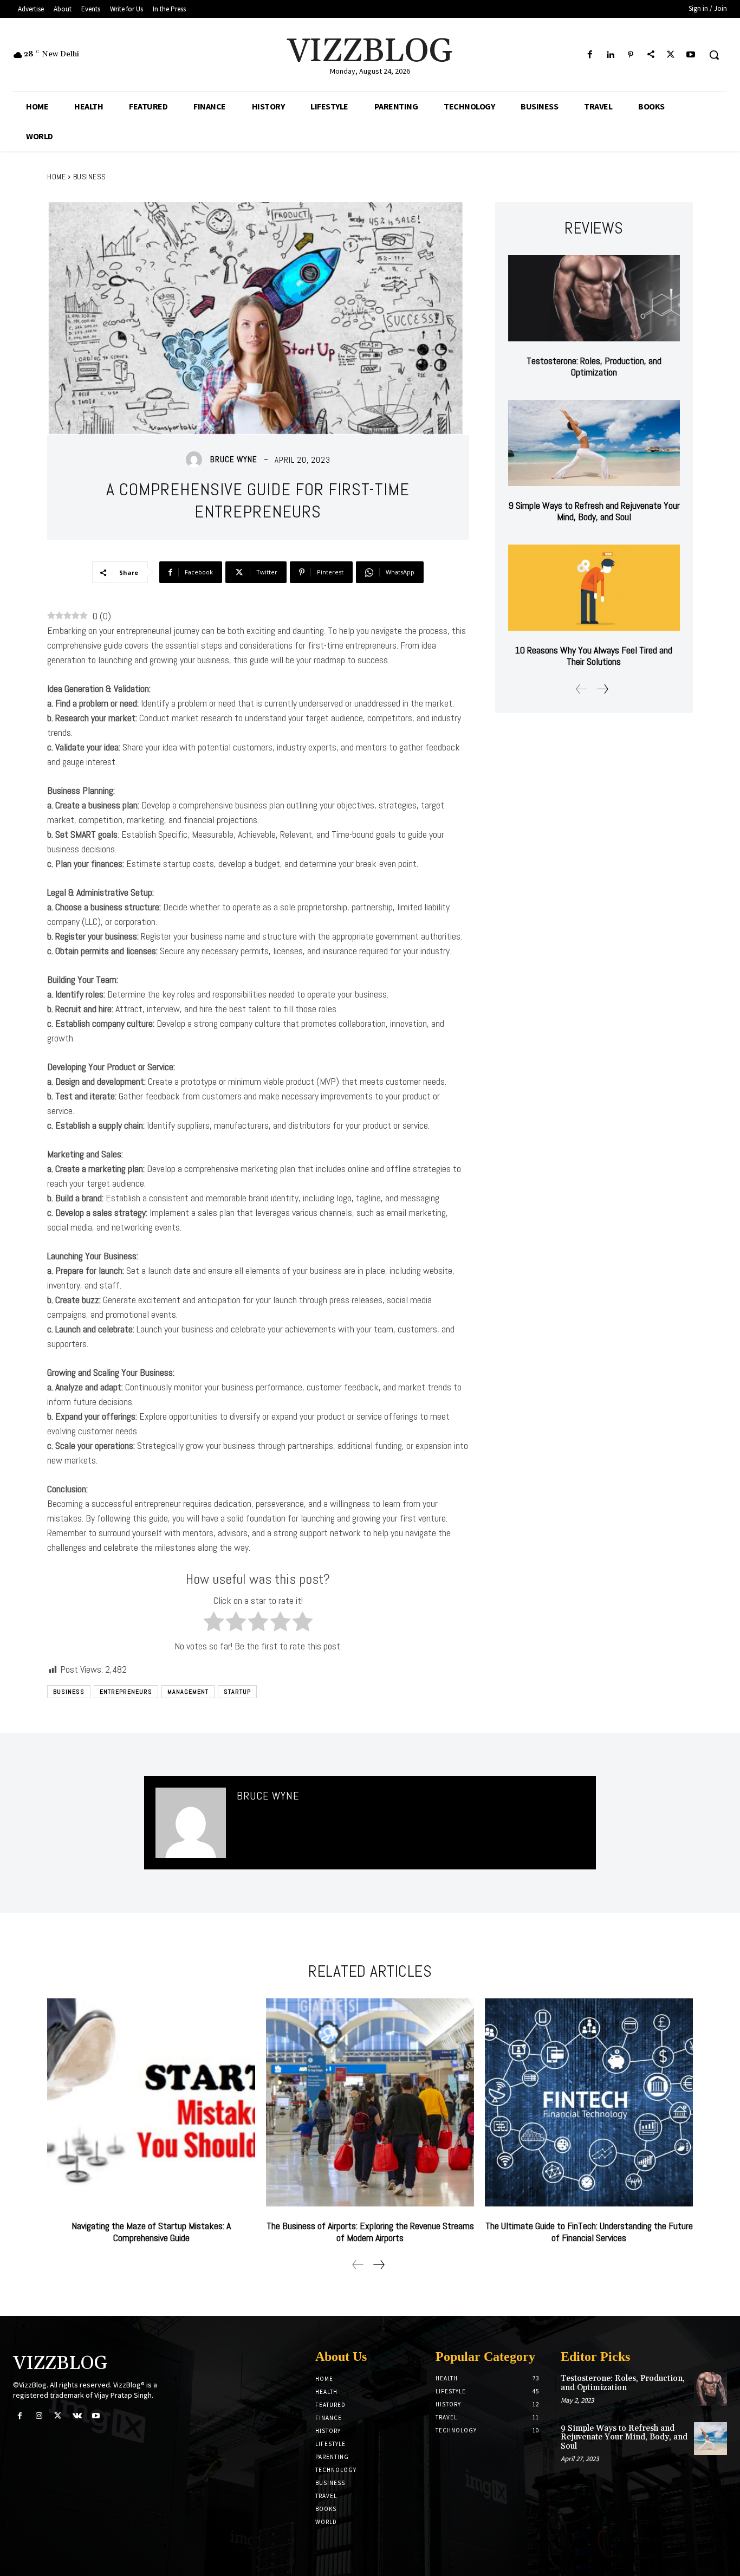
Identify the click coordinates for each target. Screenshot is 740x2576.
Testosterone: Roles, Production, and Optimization (594, 367)
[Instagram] (39, 2416)
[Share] (650, 55)
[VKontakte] (77, 2416)
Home (56, 177)
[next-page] (602, 689)
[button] (714, 55)
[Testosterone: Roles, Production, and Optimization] (594, 298)
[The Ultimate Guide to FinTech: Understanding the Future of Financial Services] (589, 2102)
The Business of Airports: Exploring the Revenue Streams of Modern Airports (370, 2232)
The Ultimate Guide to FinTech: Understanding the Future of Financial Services (589, 2232)
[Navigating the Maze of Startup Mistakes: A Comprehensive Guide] (151, 2102)
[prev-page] (582, 689)
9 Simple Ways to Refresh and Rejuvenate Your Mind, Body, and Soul (594, 511)
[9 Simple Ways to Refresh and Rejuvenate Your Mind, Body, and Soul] (594, 443)
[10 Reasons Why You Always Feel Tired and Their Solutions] (594, 588)
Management (188, 1692)
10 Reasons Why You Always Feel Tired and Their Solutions (594, 656)
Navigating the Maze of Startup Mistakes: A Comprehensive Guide (151, 2232)
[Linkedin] (610, 55)
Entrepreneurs (126, 1692)
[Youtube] (691, 55)
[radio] (214, 1623)
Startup (237, 1692)
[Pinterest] (630, 55)
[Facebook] (590, 55)
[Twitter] (671, 55)
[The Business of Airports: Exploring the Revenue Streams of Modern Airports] (370, 2102)
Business (90, 177)
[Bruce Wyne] (197, 459)
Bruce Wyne (234, 459)
